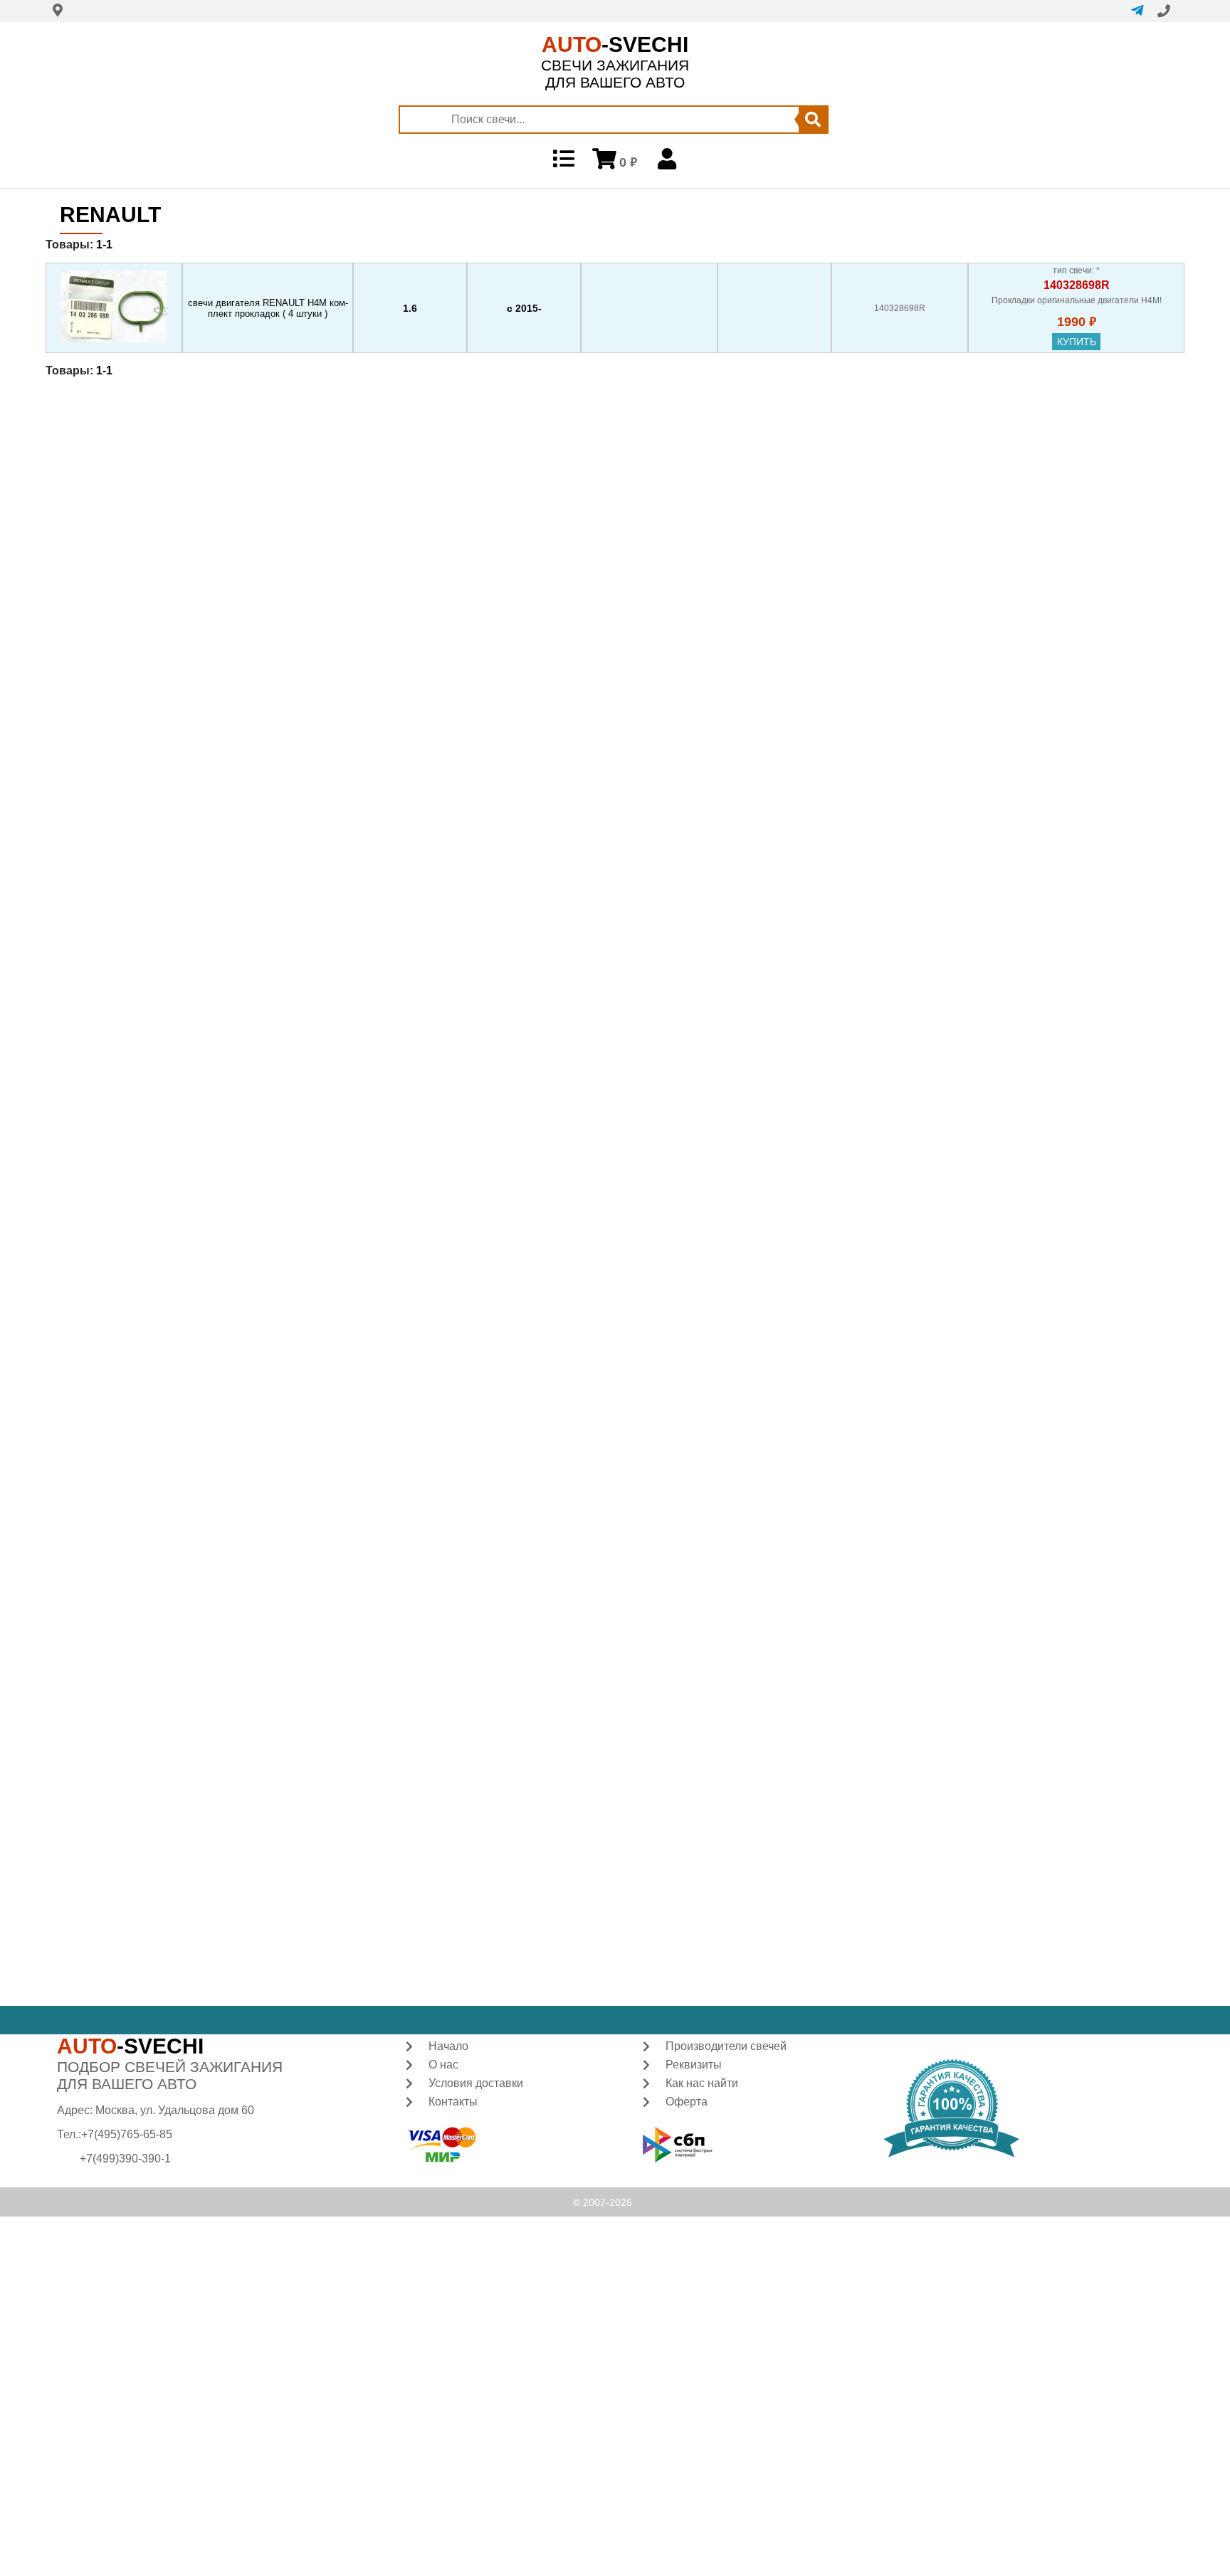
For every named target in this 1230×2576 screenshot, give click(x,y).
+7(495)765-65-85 (127, 2134)
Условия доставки (476, 2083)
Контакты (453, 2102)
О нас (443, 2065)
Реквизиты (694, 2065)
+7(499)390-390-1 (125, 2159)
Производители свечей (726, 2046)
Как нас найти (702, 2083)
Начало (448, 2046)
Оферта (687, 2102)
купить (1077, 342)
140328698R (1077, 285)
